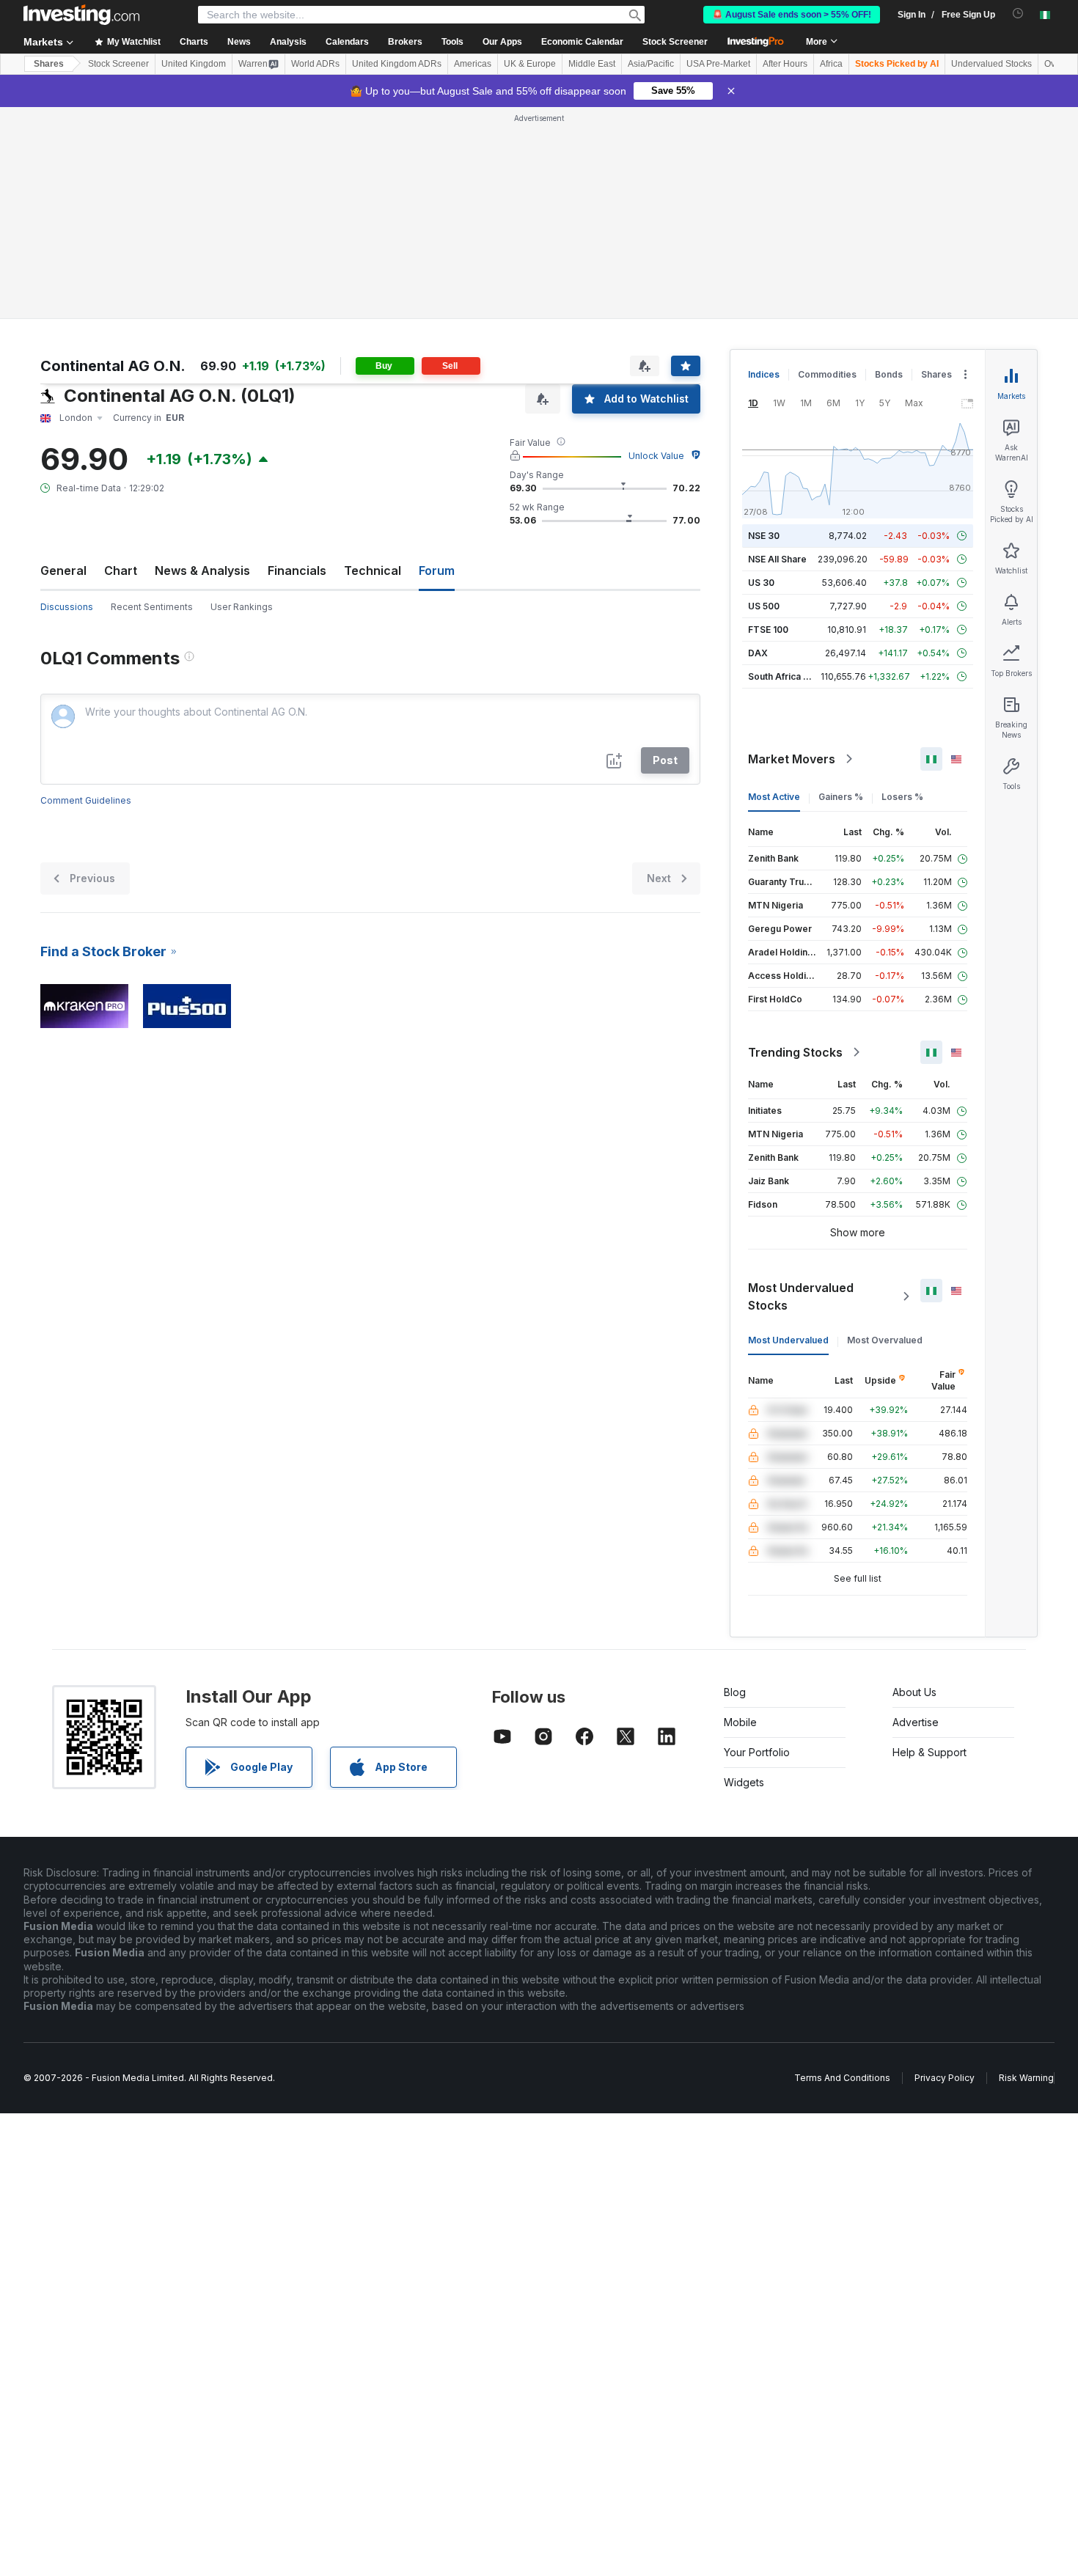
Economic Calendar (582, 42)
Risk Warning (1026, 2078)
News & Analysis (202, 570)
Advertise (916, 1722)
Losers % (902, 797)
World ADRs (315, 64)
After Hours (785, 64)
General (63, 570)
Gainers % (841, 797)
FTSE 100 (768, 630)
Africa (831, 64)
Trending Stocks (795, 1052)
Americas (473, 64)
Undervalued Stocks (991, 64)
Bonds (889, 374)
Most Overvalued (885, 1340)
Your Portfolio (757, 1752)
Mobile (740, 1722)
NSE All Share (777, 559)
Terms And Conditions (842, 2078)
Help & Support (929, 1752)
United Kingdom (194, 64)
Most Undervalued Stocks (801, 1296)
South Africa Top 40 (791, 676)
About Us (914, 1692)
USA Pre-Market (718, 64)
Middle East (592, 64)
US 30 (761, 583)
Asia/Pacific (651, 64)
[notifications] (1018, 14)
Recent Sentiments (152, 607)
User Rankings (242, 607)
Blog (735, 1692)
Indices (764, 374)
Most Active (774, 797)
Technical (373, 570)
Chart (121, 570)
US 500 (764, 606)
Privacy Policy (945, 2078)
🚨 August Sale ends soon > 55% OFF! (792, 15)
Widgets (744, 1782)
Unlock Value (656, 456)
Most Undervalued (788, 1340)
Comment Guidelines (86, 800)
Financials (297, 570)
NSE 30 (764, 536)
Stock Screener (675, 42)
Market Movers (792, 759)
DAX (758, 653)
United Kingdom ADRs (397, 64)
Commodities (827, 374)
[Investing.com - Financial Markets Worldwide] (81, 15)
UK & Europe (530, 64)
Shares (49, 64)
